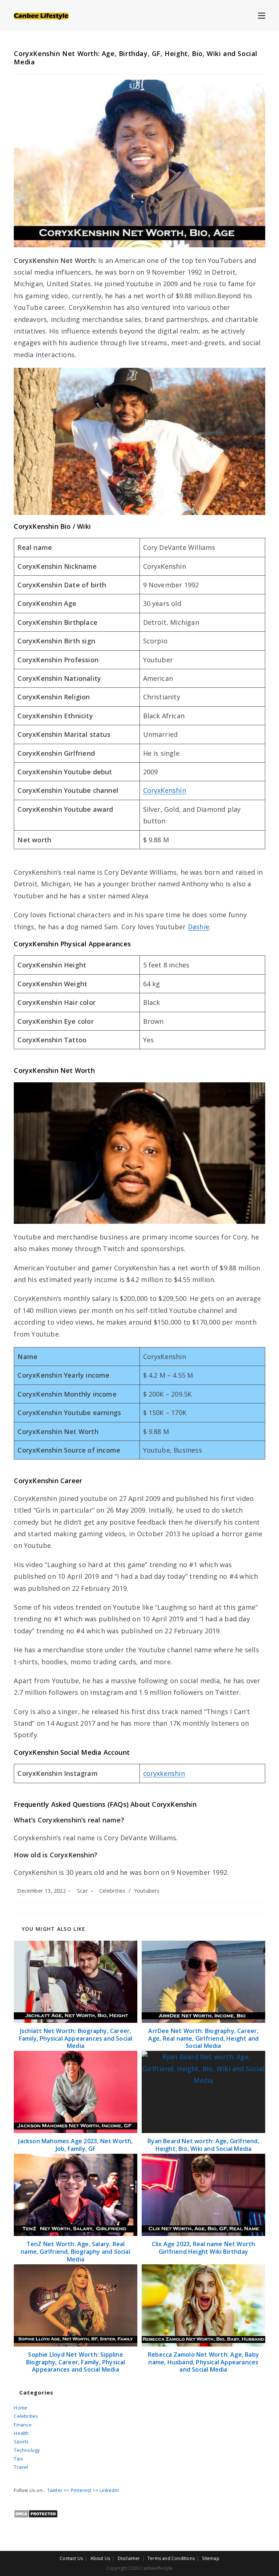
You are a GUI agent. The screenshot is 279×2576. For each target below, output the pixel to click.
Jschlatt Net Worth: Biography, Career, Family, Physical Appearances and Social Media (76, 2038)
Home (21, 2408)
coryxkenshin (164, 1773)
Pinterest (81, 2490)
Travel (21, 2467)
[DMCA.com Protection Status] (36, 2513)
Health (21, 2433)
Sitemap (211, 2558)
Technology (27, 2450)
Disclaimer (129, 2558)
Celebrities (112, 1891)
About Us (100, 2558)
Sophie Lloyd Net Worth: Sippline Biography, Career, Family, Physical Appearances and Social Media (76, 2362)
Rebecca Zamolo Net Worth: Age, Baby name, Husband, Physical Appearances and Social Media (203, 2362)
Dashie (199, 927)
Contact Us (71, 2558)
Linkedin (109, 2490)
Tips (19, 2459)
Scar (82, 1891)
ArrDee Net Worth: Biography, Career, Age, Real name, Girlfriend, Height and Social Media (204, 2038)
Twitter (55, 2490)
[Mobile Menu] (262, 15)
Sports (21, 2441)
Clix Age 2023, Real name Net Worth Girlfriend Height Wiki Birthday (204, 2248)
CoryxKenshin (165, 790)
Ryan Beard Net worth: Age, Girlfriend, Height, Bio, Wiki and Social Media (203, 2145)
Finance (23, 2425)
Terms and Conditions (171, 2558)
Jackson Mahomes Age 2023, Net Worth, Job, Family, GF (75, 2145)
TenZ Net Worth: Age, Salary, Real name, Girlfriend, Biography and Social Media (76, 2252)
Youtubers (147, 1891)
